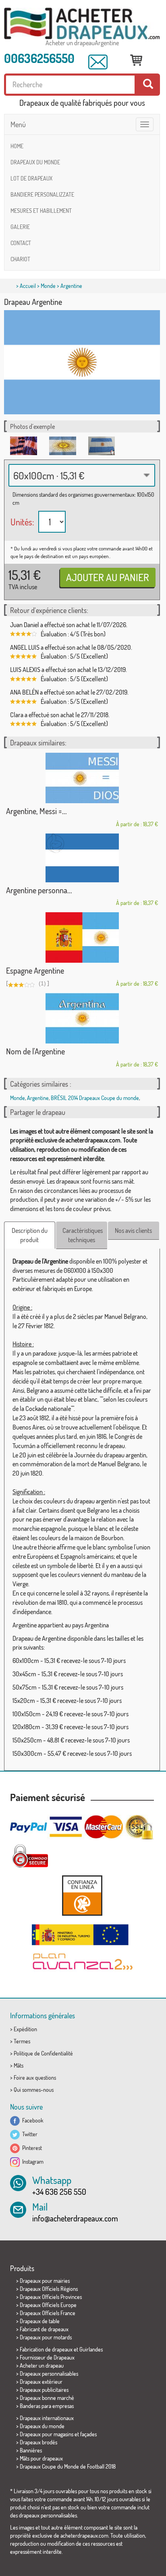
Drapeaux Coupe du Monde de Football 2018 (68, 2466)
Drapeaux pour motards (46, 2337)
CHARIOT (20, 259)
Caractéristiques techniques (83, 1235)
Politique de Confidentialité (43, 2053)
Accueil (28, 286)
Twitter (29, 2134)
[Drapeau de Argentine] (24, 446)
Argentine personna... (39, 890)
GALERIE (20, 227)
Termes (22, 2041)
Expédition (25, 2029)
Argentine (38, 1098)
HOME (17, 146)
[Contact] (98, 62)
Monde (48, 286)
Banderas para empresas (47, 2406)
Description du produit (30, 1235)
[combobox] (82, 475)
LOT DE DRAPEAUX (31, 178)
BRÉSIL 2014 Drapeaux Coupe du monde (95, 1098)
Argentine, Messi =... (36, 811)
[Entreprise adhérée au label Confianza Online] (82, 1895)
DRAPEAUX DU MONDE (35, 162)
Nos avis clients (133, 1230)
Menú (18, 124)
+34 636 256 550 (59, 2192)
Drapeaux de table (40, 2321)
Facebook (32, 2120)
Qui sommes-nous (34, 2090)
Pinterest (31, 2148)
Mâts (19, 2065)
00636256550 (39, 58)
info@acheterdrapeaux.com (75, 2218)
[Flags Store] (82, 24)
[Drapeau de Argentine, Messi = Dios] (82, 778)
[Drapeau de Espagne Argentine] (82, 937)
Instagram (32, 2161)
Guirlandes (91, 2349)
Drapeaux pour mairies (45, 2281)
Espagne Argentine (35, 970)
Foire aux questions (35, 2077)
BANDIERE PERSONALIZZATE (42, 194)
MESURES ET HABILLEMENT (41, 211)
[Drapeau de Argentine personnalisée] (82, 858)
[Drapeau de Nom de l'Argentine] (82, 1018)
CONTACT (21, 243)
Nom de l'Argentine (35, 1051)
